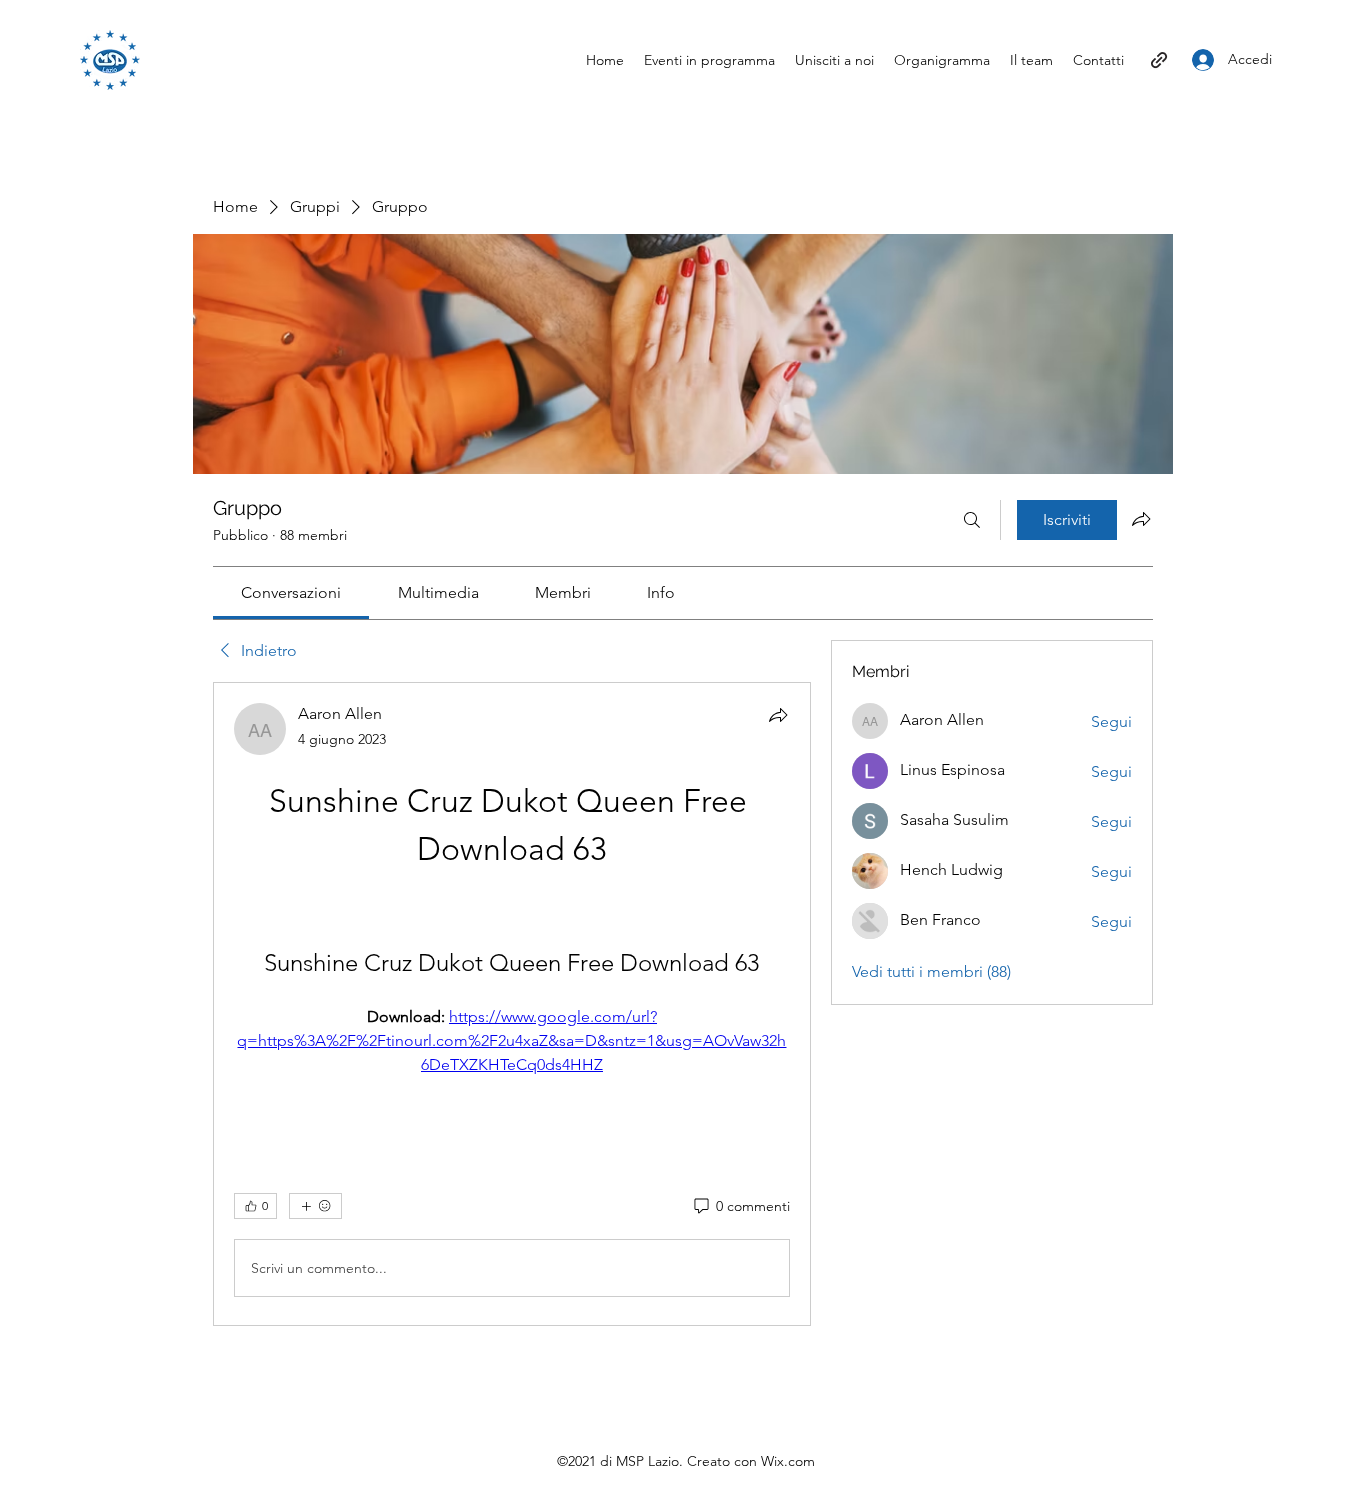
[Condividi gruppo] (1141, 519)
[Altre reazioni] (315, 1206)
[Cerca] (972, 520)
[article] (512, 1004)
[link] (291, 592)
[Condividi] (778, 715)
